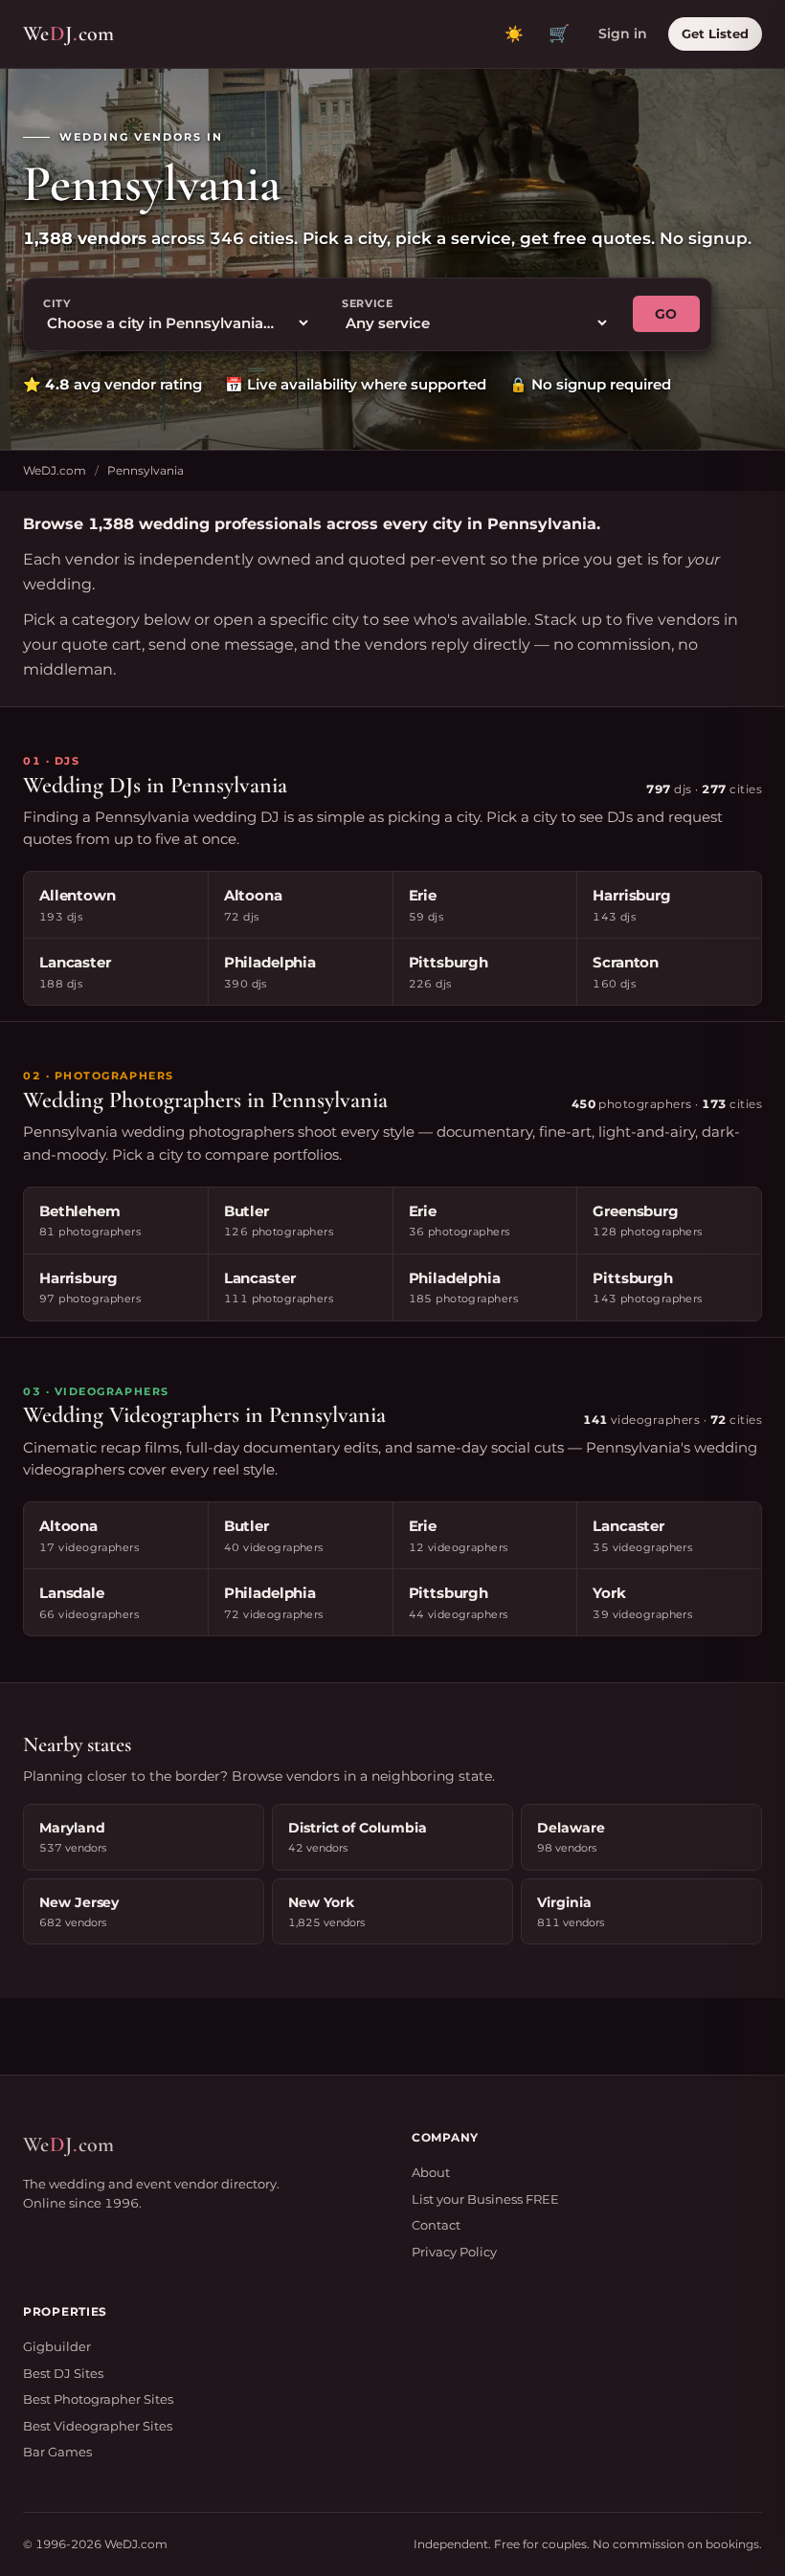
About (431, 2172)
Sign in (623, 33)
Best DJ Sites (63, 2373)
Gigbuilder (57, 2346)
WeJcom (68, 33)
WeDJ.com (55, 470)
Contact (436, 2225)
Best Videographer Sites (98, 2426)
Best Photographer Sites (98, 2399)
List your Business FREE (485, 2199)
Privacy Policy (454, 2252)
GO (666, 314)
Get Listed (715, 33)
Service (368, 303)
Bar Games (57, 2452)
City (57, 303)
